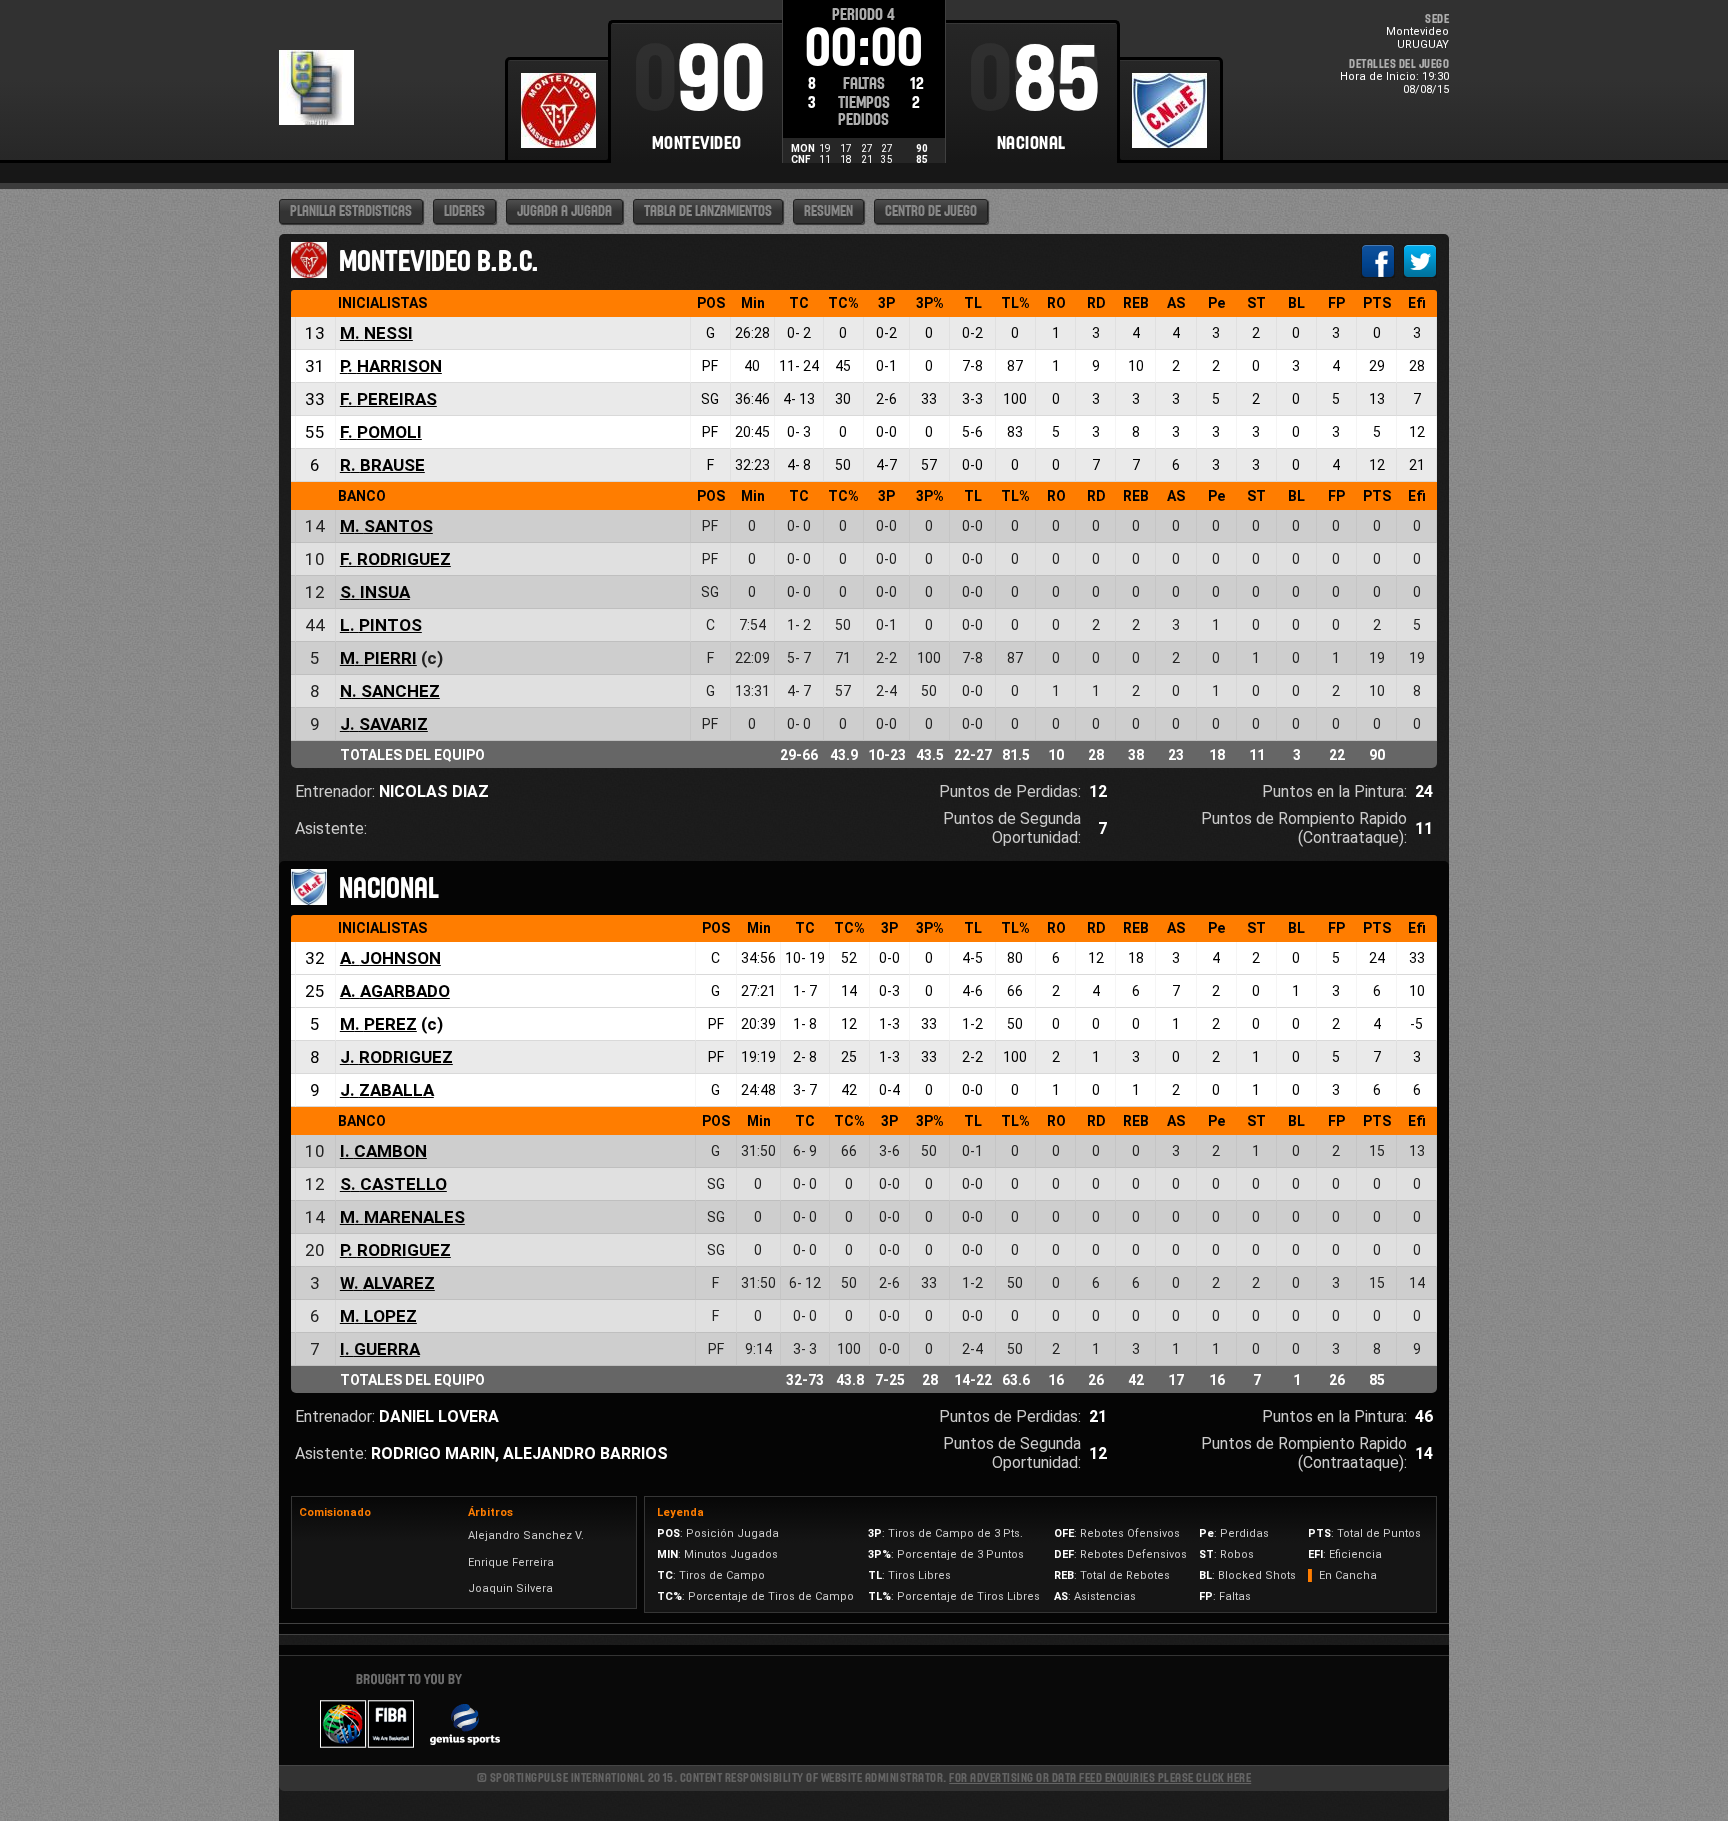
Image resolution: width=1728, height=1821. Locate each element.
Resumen (828, 211)
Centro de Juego (931, 211)
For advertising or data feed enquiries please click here (1100, 1777)
